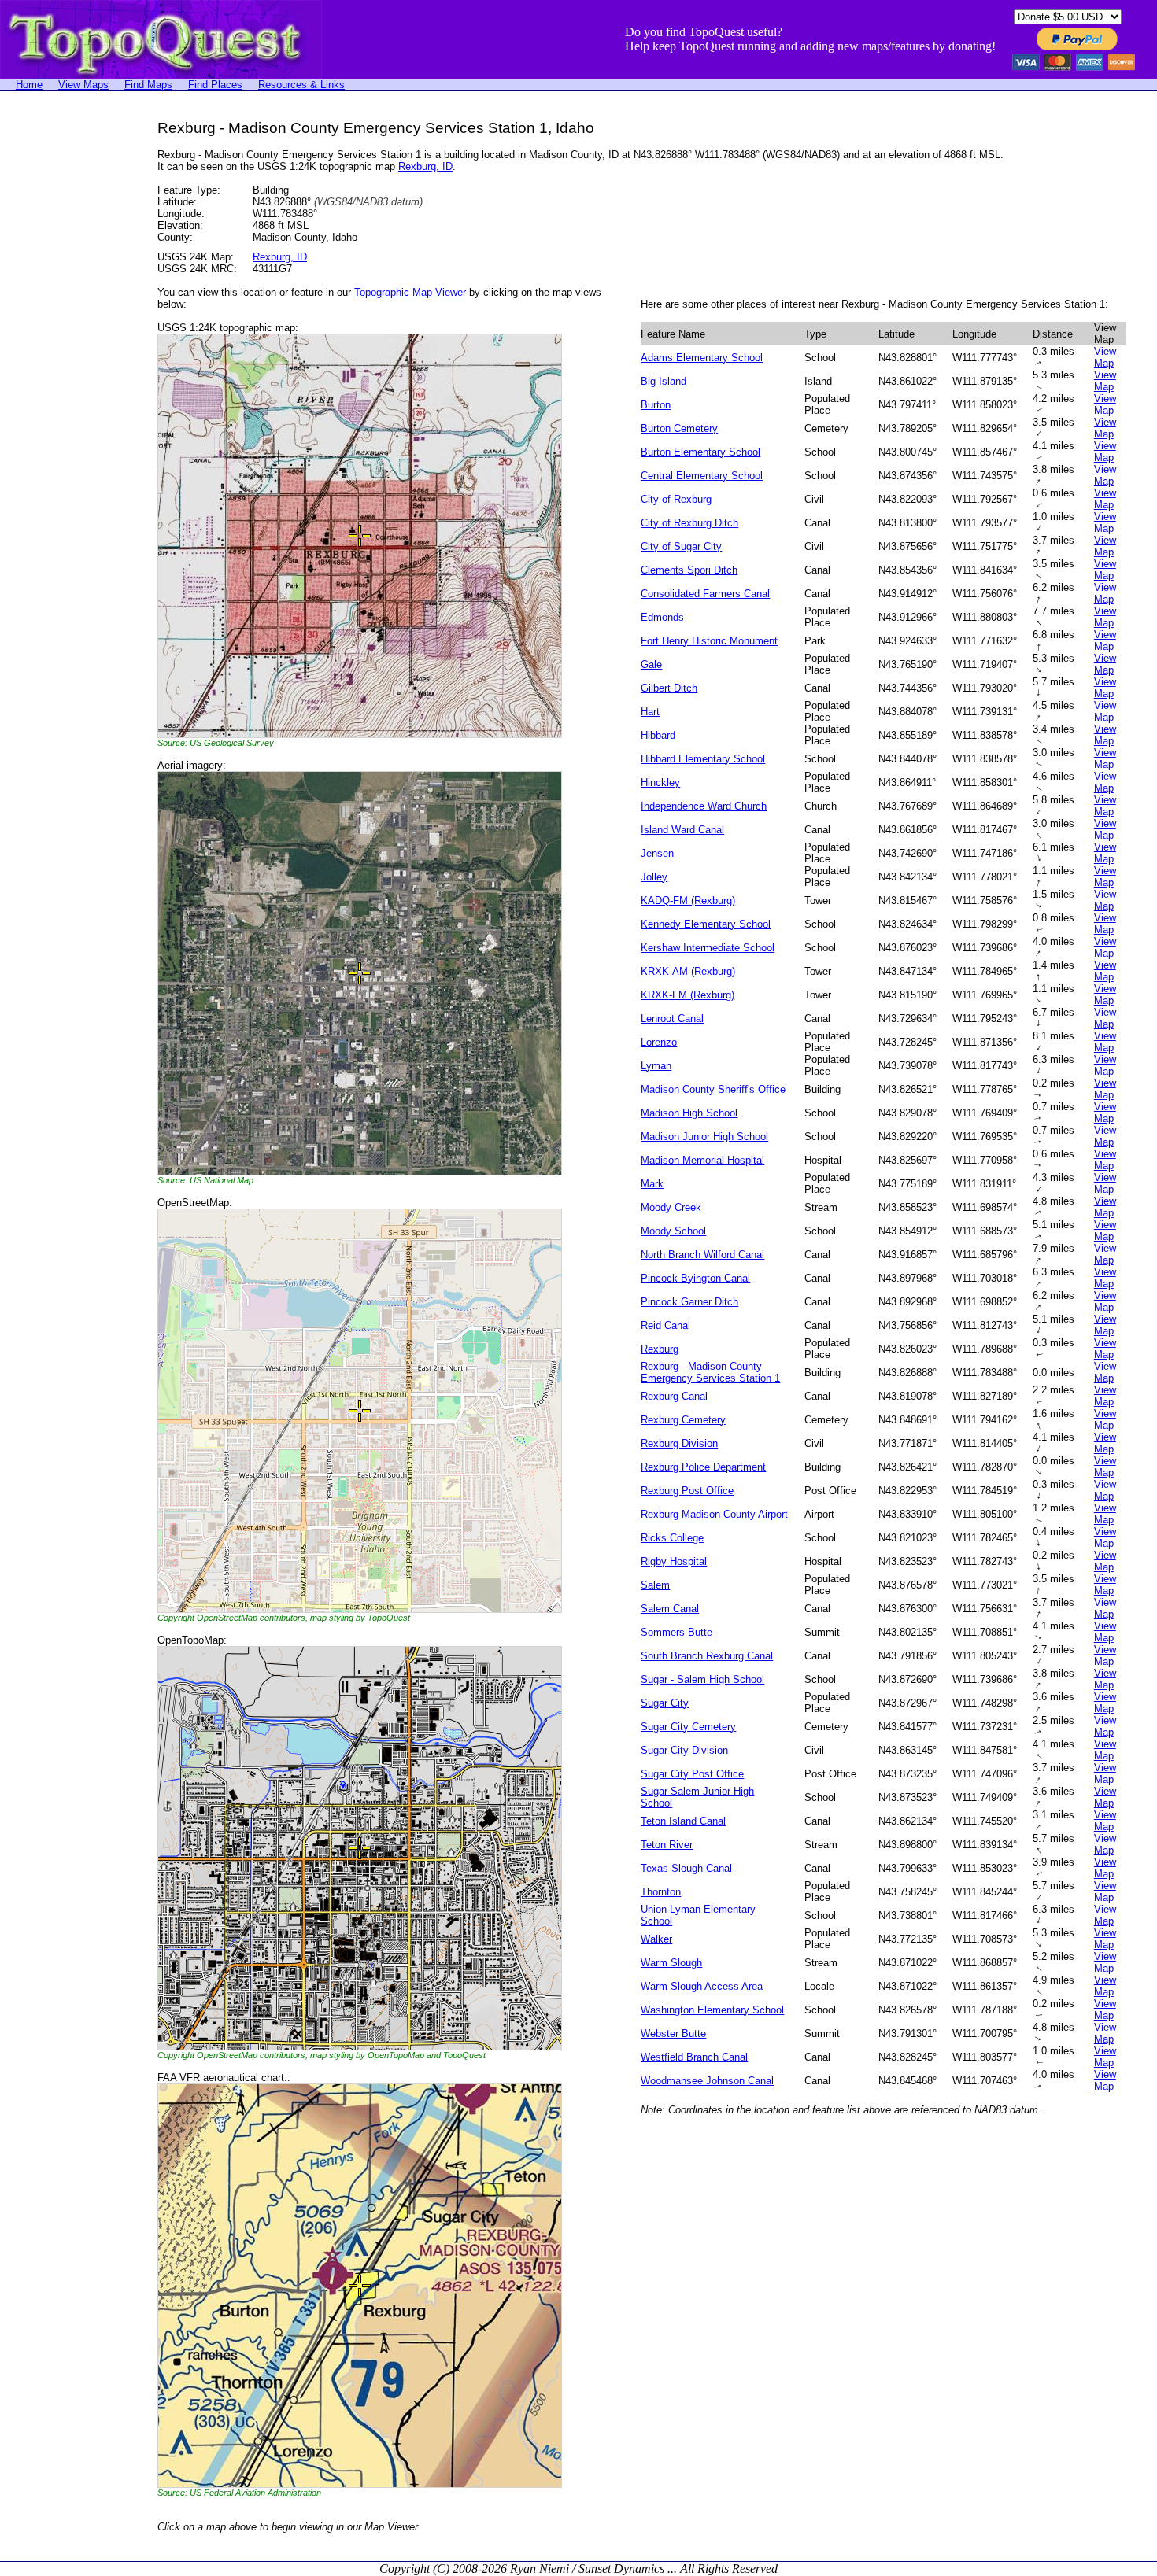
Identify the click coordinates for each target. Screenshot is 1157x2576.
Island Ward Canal (682, 830)
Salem (655, 1585)
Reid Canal (665, 1325)
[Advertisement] (63, 356)
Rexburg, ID (425, 166)
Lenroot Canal (672, 1019)
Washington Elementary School (712, 2010)
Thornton (661, 1892)
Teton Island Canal (683, 1821)
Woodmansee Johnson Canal (707, 2081)
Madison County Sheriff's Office (713, 1089)
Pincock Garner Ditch (689, 1302)
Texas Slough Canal (686, 1868)
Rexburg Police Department (703, 1467)
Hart (650, 712)
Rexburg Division (679, 1443)
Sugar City (665, 1703)
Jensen (657, 853)
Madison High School (689, 1113)
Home (29, 85)
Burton (656, 405)
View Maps (83, 85)
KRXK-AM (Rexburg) (688, 971)
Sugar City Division (684, 1750)
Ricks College (672, 1538)
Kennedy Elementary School (706, 924)
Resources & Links (301, 85)
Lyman (656, 1066)
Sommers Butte (676, 1632)
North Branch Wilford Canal (702, 1255)
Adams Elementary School (702, 358)
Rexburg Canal (674, 1396)
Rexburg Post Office (687, 1491)
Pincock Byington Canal (695, 1278)
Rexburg (660, 1349)
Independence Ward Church (704, 806)
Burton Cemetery (679, 428)
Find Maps (148, 85)
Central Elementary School (702, 476)
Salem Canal (670, 1609)
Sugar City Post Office (692, 1774)
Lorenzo (659, 1042)
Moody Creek (671, 1207)
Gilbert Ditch (669, 688)
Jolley (654, 877)
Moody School (673, 1231)
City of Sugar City (681, 546)
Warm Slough (671, 1963)
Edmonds (662, 617)
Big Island (664, 381)
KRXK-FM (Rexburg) (688, 995)
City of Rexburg (676, 499)
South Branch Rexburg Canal (707, 1656)
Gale (651, 664)
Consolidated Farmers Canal (705, 594)
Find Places (215, 85)
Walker (656, 1939)
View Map (1105, 357)
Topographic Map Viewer (410, 292)
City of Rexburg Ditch (689, 523)
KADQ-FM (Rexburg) (688, 900)
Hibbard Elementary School (703, 759)
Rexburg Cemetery (683, 1420)
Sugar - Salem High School (702, 1679)
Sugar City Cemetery (688, 1727)
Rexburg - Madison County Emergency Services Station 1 (710, 1372)
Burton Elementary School (700, 452)
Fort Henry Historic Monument (709, 641)
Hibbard (658, 735)
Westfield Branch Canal (694, 2057)
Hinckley (660, 782)
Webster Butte (673, 2033)
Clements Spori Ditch (689, 570)
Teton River (667, 1845)
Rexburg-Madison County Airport (714, 1514)
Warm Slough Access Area (702, 1986)
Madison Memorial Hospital (702, 1160)
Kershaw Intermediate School (708, 948)
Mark (652, 1184)
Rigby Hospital (674, 1561)
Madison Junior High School (704, 1137)
